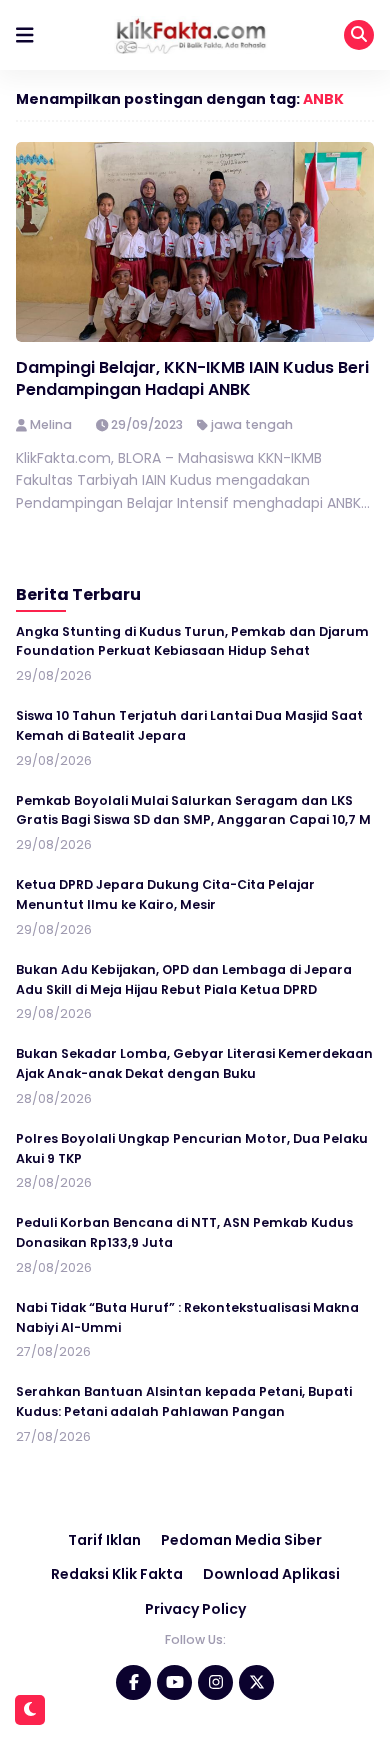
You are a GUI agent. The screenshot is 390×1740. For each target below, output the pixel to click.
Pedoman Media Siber (241, 1540)
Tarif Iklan (104, 1540)
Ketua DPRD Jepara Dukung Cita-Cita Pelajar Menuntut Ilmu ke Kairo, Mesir (165, 894)
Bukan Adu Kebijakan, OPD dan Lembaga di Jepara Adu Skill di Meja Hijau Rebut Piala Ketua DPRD (184, 979)
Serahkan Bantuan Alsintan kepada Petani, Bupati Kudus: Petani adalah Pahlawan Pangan (184, 1401)
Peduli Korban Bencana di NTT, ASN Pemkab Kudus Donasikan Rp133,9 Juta (184, 1232)
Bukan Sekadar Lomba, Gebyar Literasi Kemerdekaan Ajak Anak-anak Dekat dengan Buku (194, 1063)
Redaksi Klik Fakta (117, 1574)
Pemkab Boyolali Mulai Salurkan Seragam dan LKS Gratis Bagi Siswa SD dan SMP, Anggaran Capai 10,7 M (193, 810)
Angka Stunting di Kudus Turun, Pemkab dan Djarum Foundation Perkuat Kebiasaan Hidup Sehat (192, 641)
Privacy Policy (195, 1609)
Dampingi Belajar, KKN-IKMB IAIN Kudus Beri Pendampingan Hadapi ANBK (192, 378)
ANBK (323, 99)
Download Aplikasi (271, 1574)
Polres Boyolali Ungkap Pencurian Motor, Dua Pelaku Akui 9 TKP (192, 1148)
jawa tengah (252, 424)
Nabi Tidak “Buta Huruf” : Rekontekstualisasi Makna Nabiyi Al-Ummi (187, 1317)
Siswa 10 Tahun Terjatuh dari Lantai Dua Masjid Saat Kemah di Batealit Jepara (189, 725)
